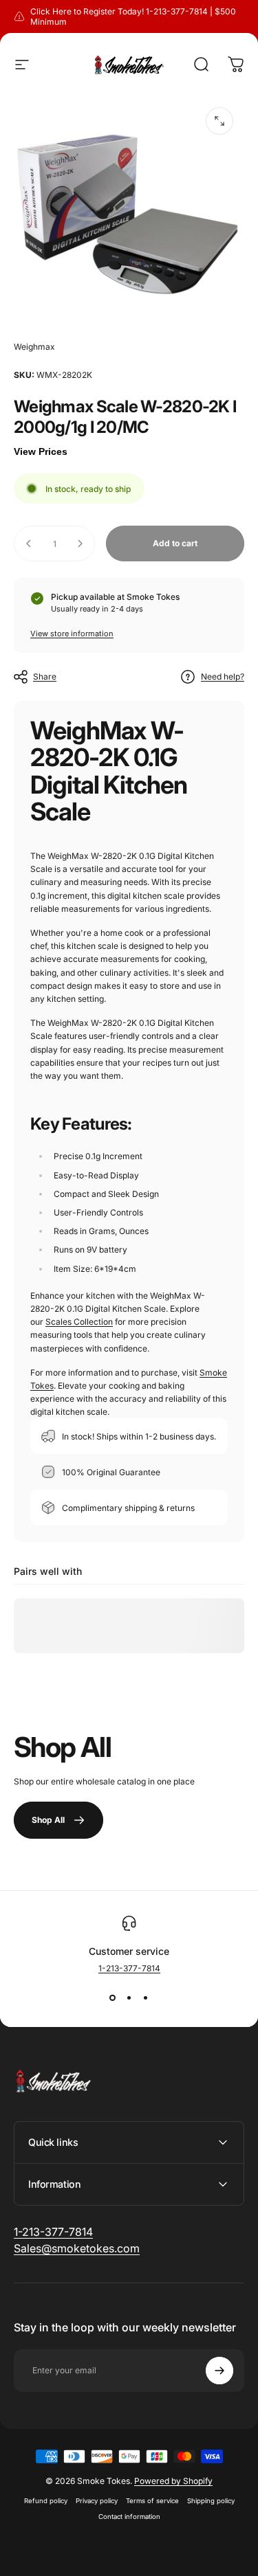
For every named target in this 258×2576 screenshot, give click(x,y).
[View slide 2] (129, 1998)
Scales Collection (79, 1322)
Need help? (223, 676)
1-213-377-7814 (129, 1968)
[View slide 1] (113, 1998)
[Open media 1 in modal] (219, 121)
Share (45, 676)
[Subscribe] (219, 2371)
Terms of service (152, 2501)
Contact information (129, 2517)
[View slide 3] (146, 1998)
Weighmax (34, 347)
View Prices (41, 451)
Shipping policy (211, 2501)
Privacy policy (97, 2501)
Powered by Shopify (173, 2481)
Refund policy (46, 2501)
